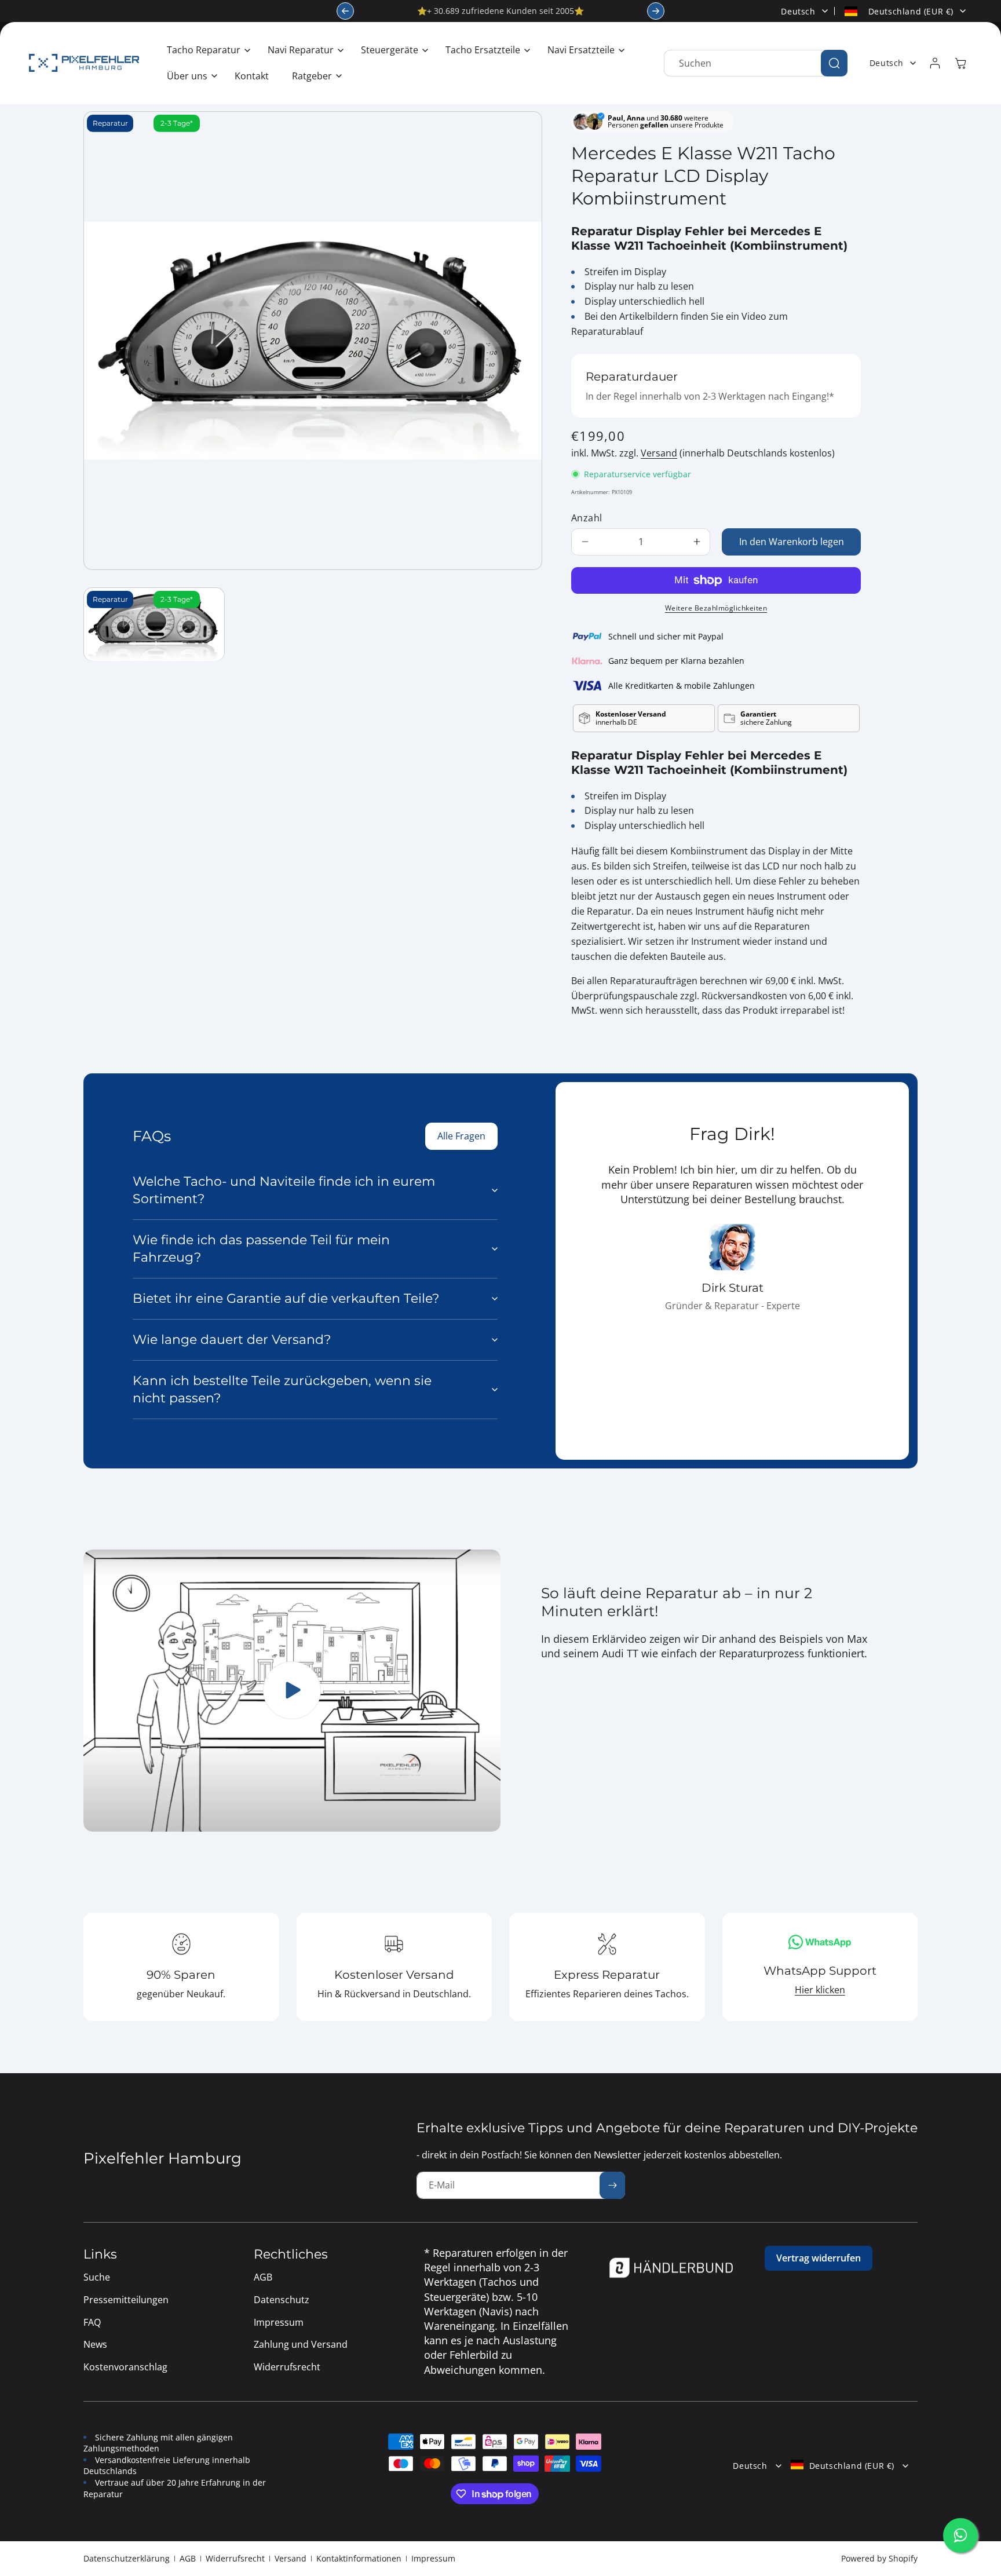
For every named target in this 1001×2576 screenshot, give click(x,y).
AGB (188, 2558)
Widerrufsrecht (235, 2558)
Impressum (433, 2558)
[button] (206, 50)
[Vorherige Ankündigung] (345, 11)
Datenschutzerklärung (127, 2558)
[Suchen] (834, 63)
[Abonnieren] (612, 2185)
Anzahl (587, 518)
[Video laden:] (292, 1691)
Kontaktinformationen (359, 2558)
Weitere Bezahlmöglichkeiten (716, 608)
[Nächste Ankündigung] (656, 11)
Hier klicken (820, 1990)
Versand (659, 453)
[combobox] (756, 63)
